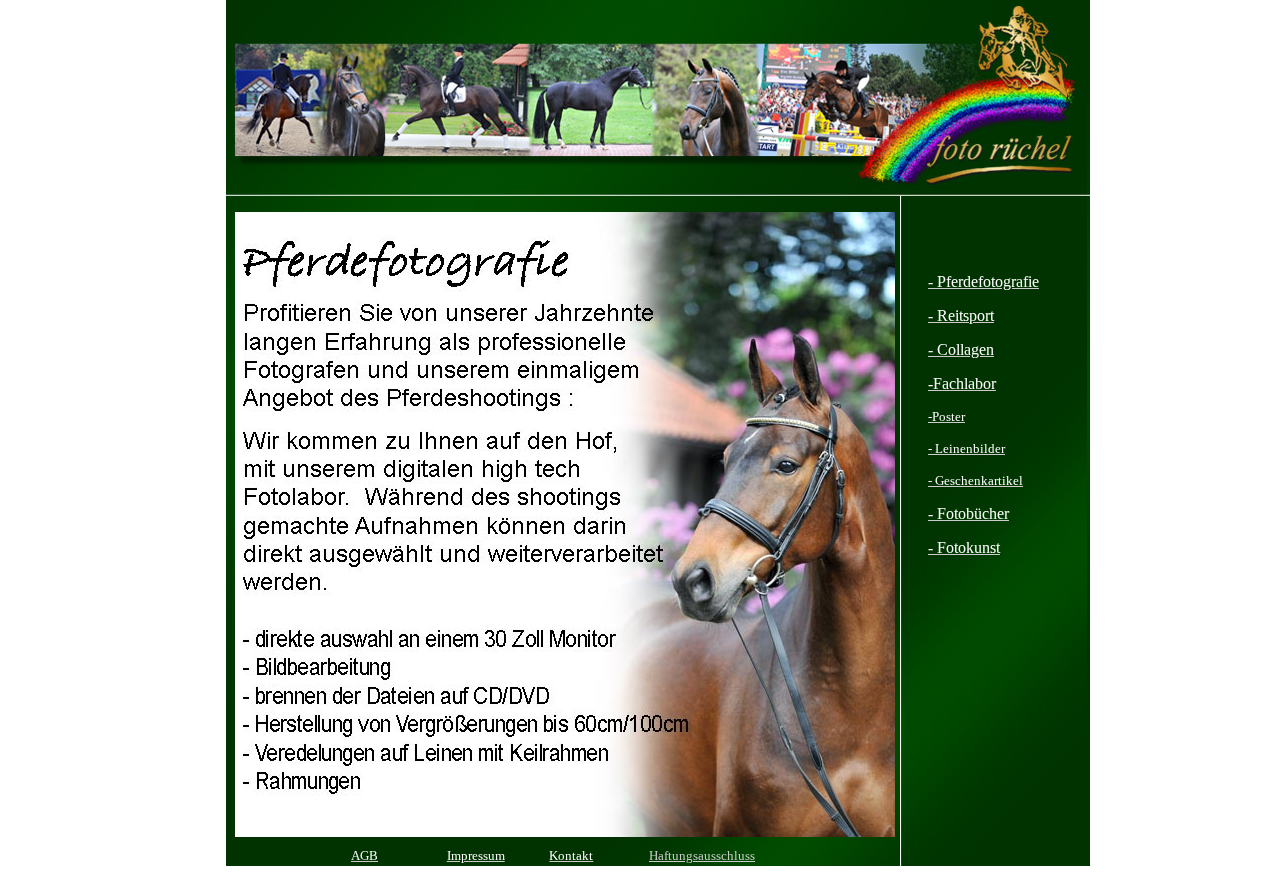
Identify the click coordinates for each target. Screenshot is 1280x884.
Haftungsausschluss (702, 855)
